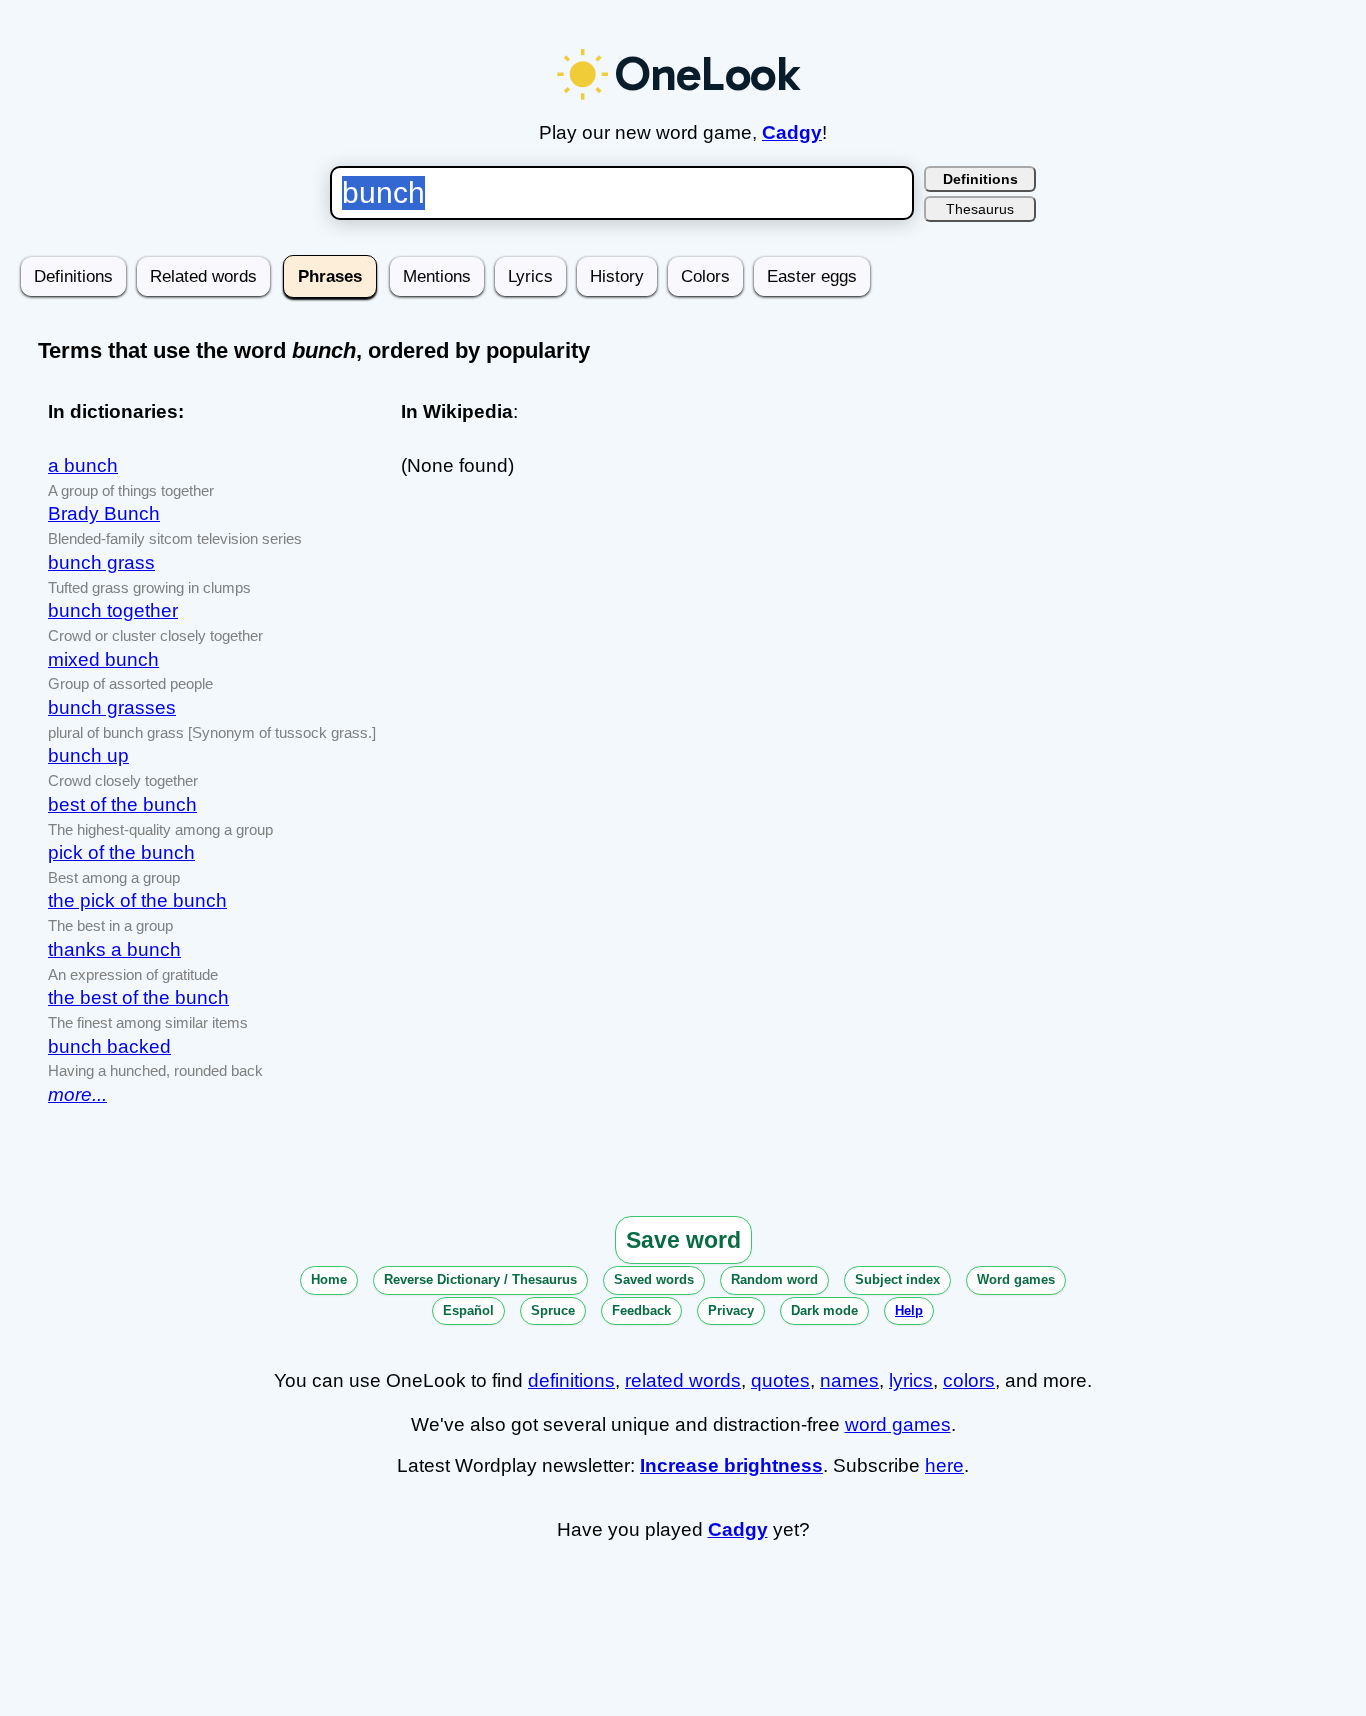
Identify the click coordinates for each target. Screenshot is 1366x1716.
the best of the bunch (138, 997)
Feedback (641, 1310)
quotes (780, 1380)
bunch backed (109, 1046)
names (849, 1380)
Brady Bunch (104, 513)
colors (969, 1380)
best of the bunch (122, 804)
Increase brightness (731, 1465)
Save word (683, 1240)
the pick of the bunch (137, 900)
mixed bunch (103, 659)
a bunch (83, 465)
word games (898, 1424)
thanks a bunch (114, 949)
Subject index (897, 1279)
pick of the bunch (121, 852)
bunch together (113, 610)
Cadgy (792, 132)
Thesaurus (980, 209)
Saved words (654, 1279)
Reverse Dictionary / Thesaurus (480, 1279)
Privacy (731, 1310)
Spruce (553, 1310)
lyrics (911, 1380)
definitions (571, 1380)
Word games (1016, 1279)
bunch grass (101, 562)
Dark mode (824, 1310)
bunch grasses (112, 707)
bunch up (88, 755)
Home (329, 1279)
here (944, 1465)
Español (468, 1310)
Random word (774, 1279)
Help (909, 1310)
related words (683, 1380)
